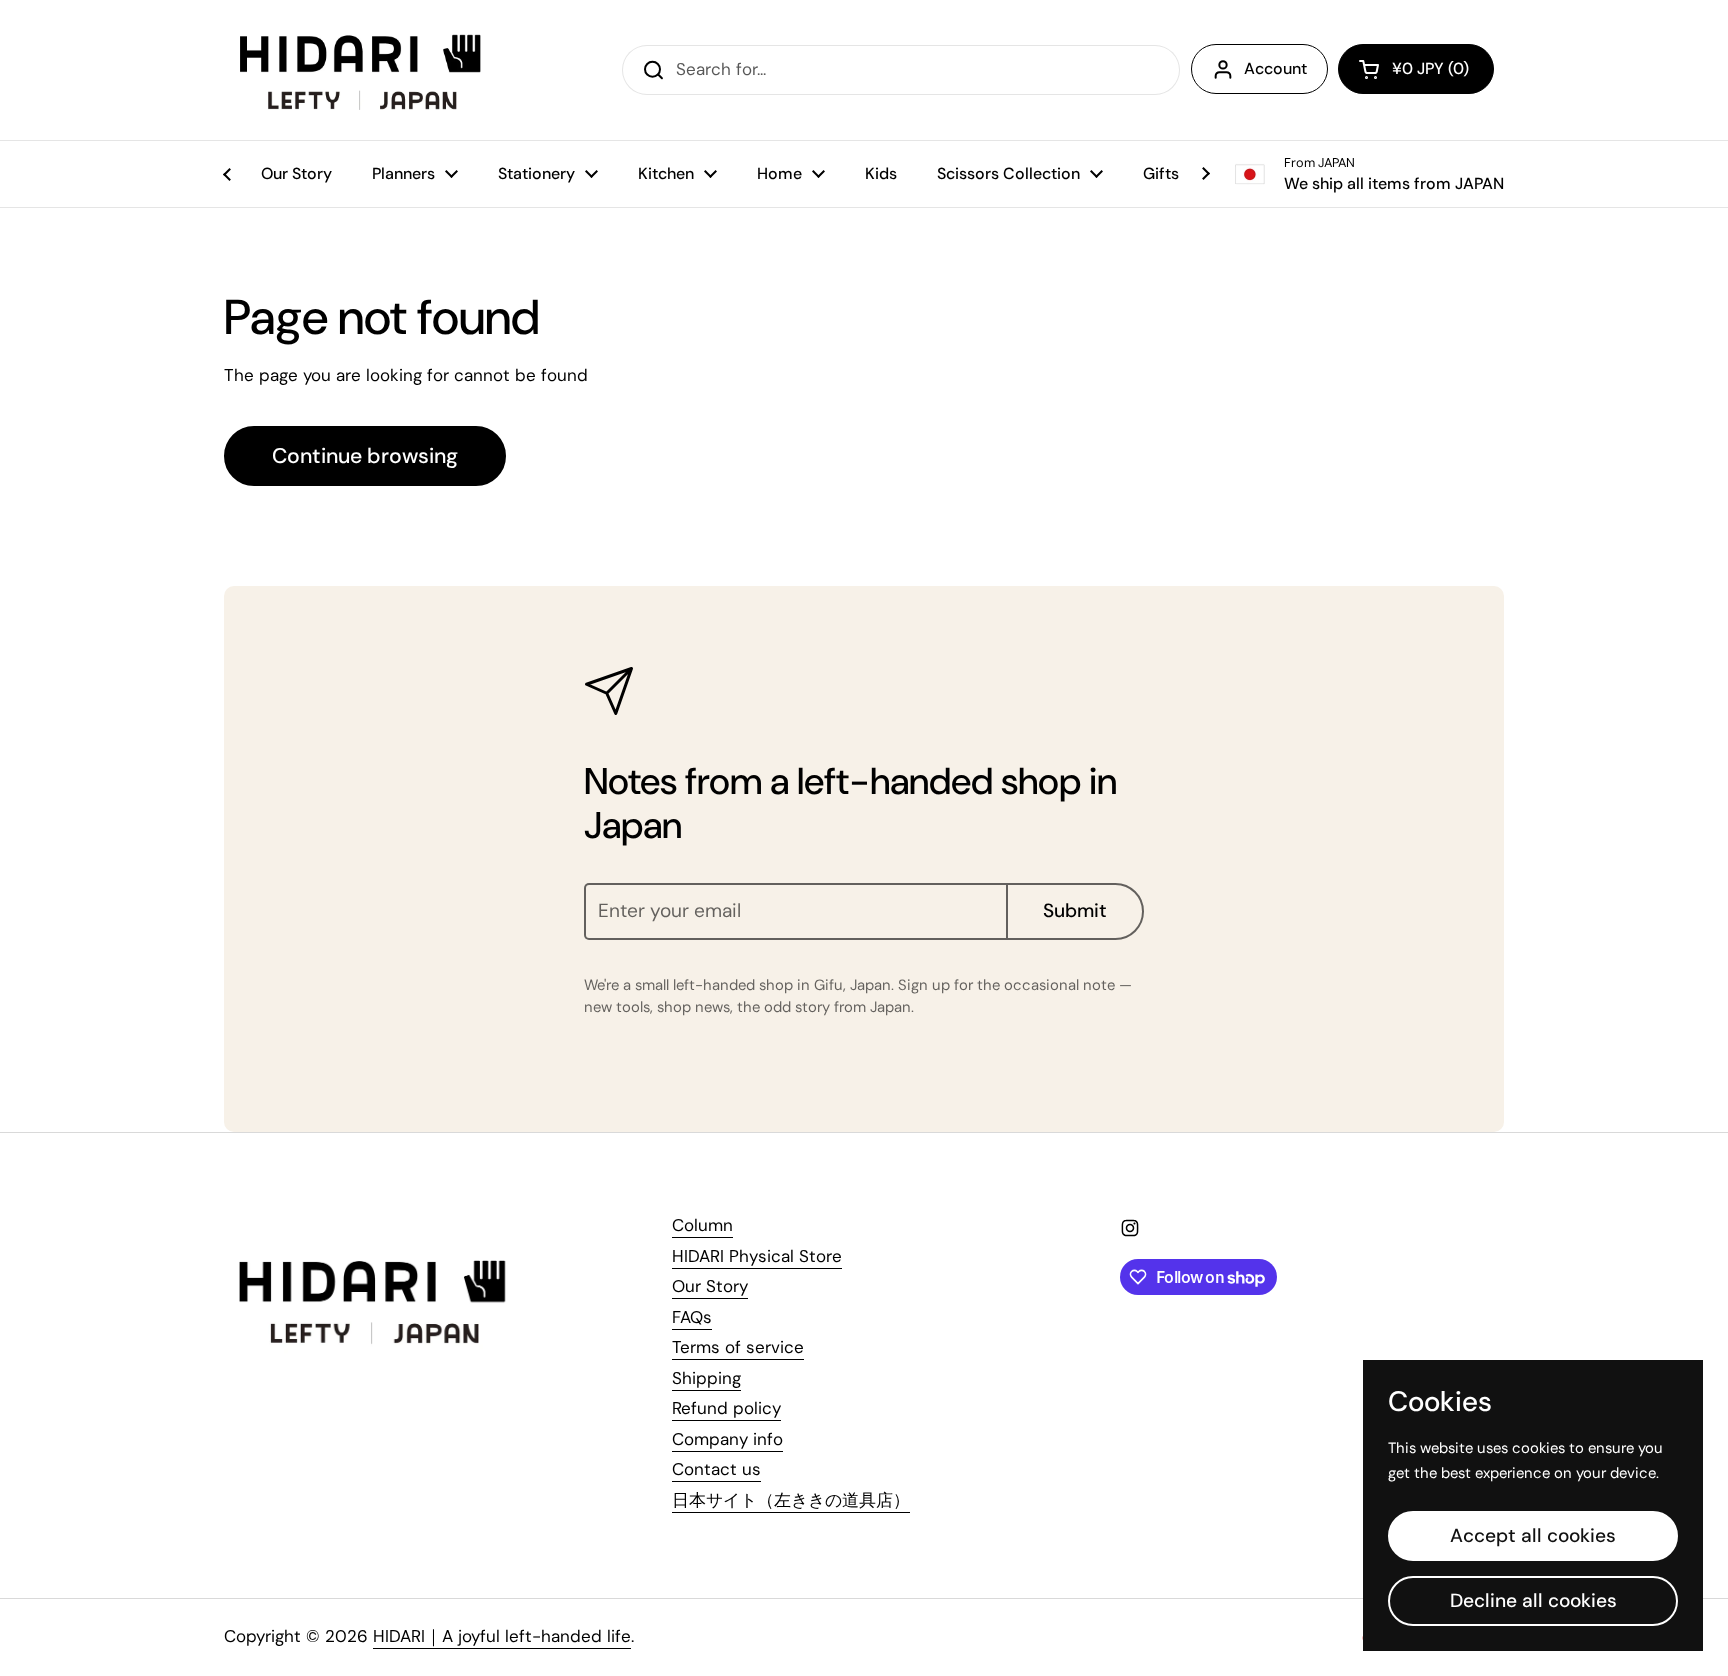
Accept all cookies (1533, 1535)
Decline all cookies (1533, 1600)
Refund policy (726, 1408)
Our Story (710, 1286)
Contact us (716, 1469)
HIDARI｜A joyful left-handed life (502, 1636)
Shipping (706, 1378)
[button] (1416, 69)
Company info (727, 1439)
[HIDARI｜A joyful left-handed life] (362, 70)
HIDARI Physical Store (757, 1256)
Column (702, 1225)
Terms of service (738, 1347)
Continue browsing (365, 456)
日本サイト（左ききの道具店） (791, 1500)
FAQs (692, 1317)
